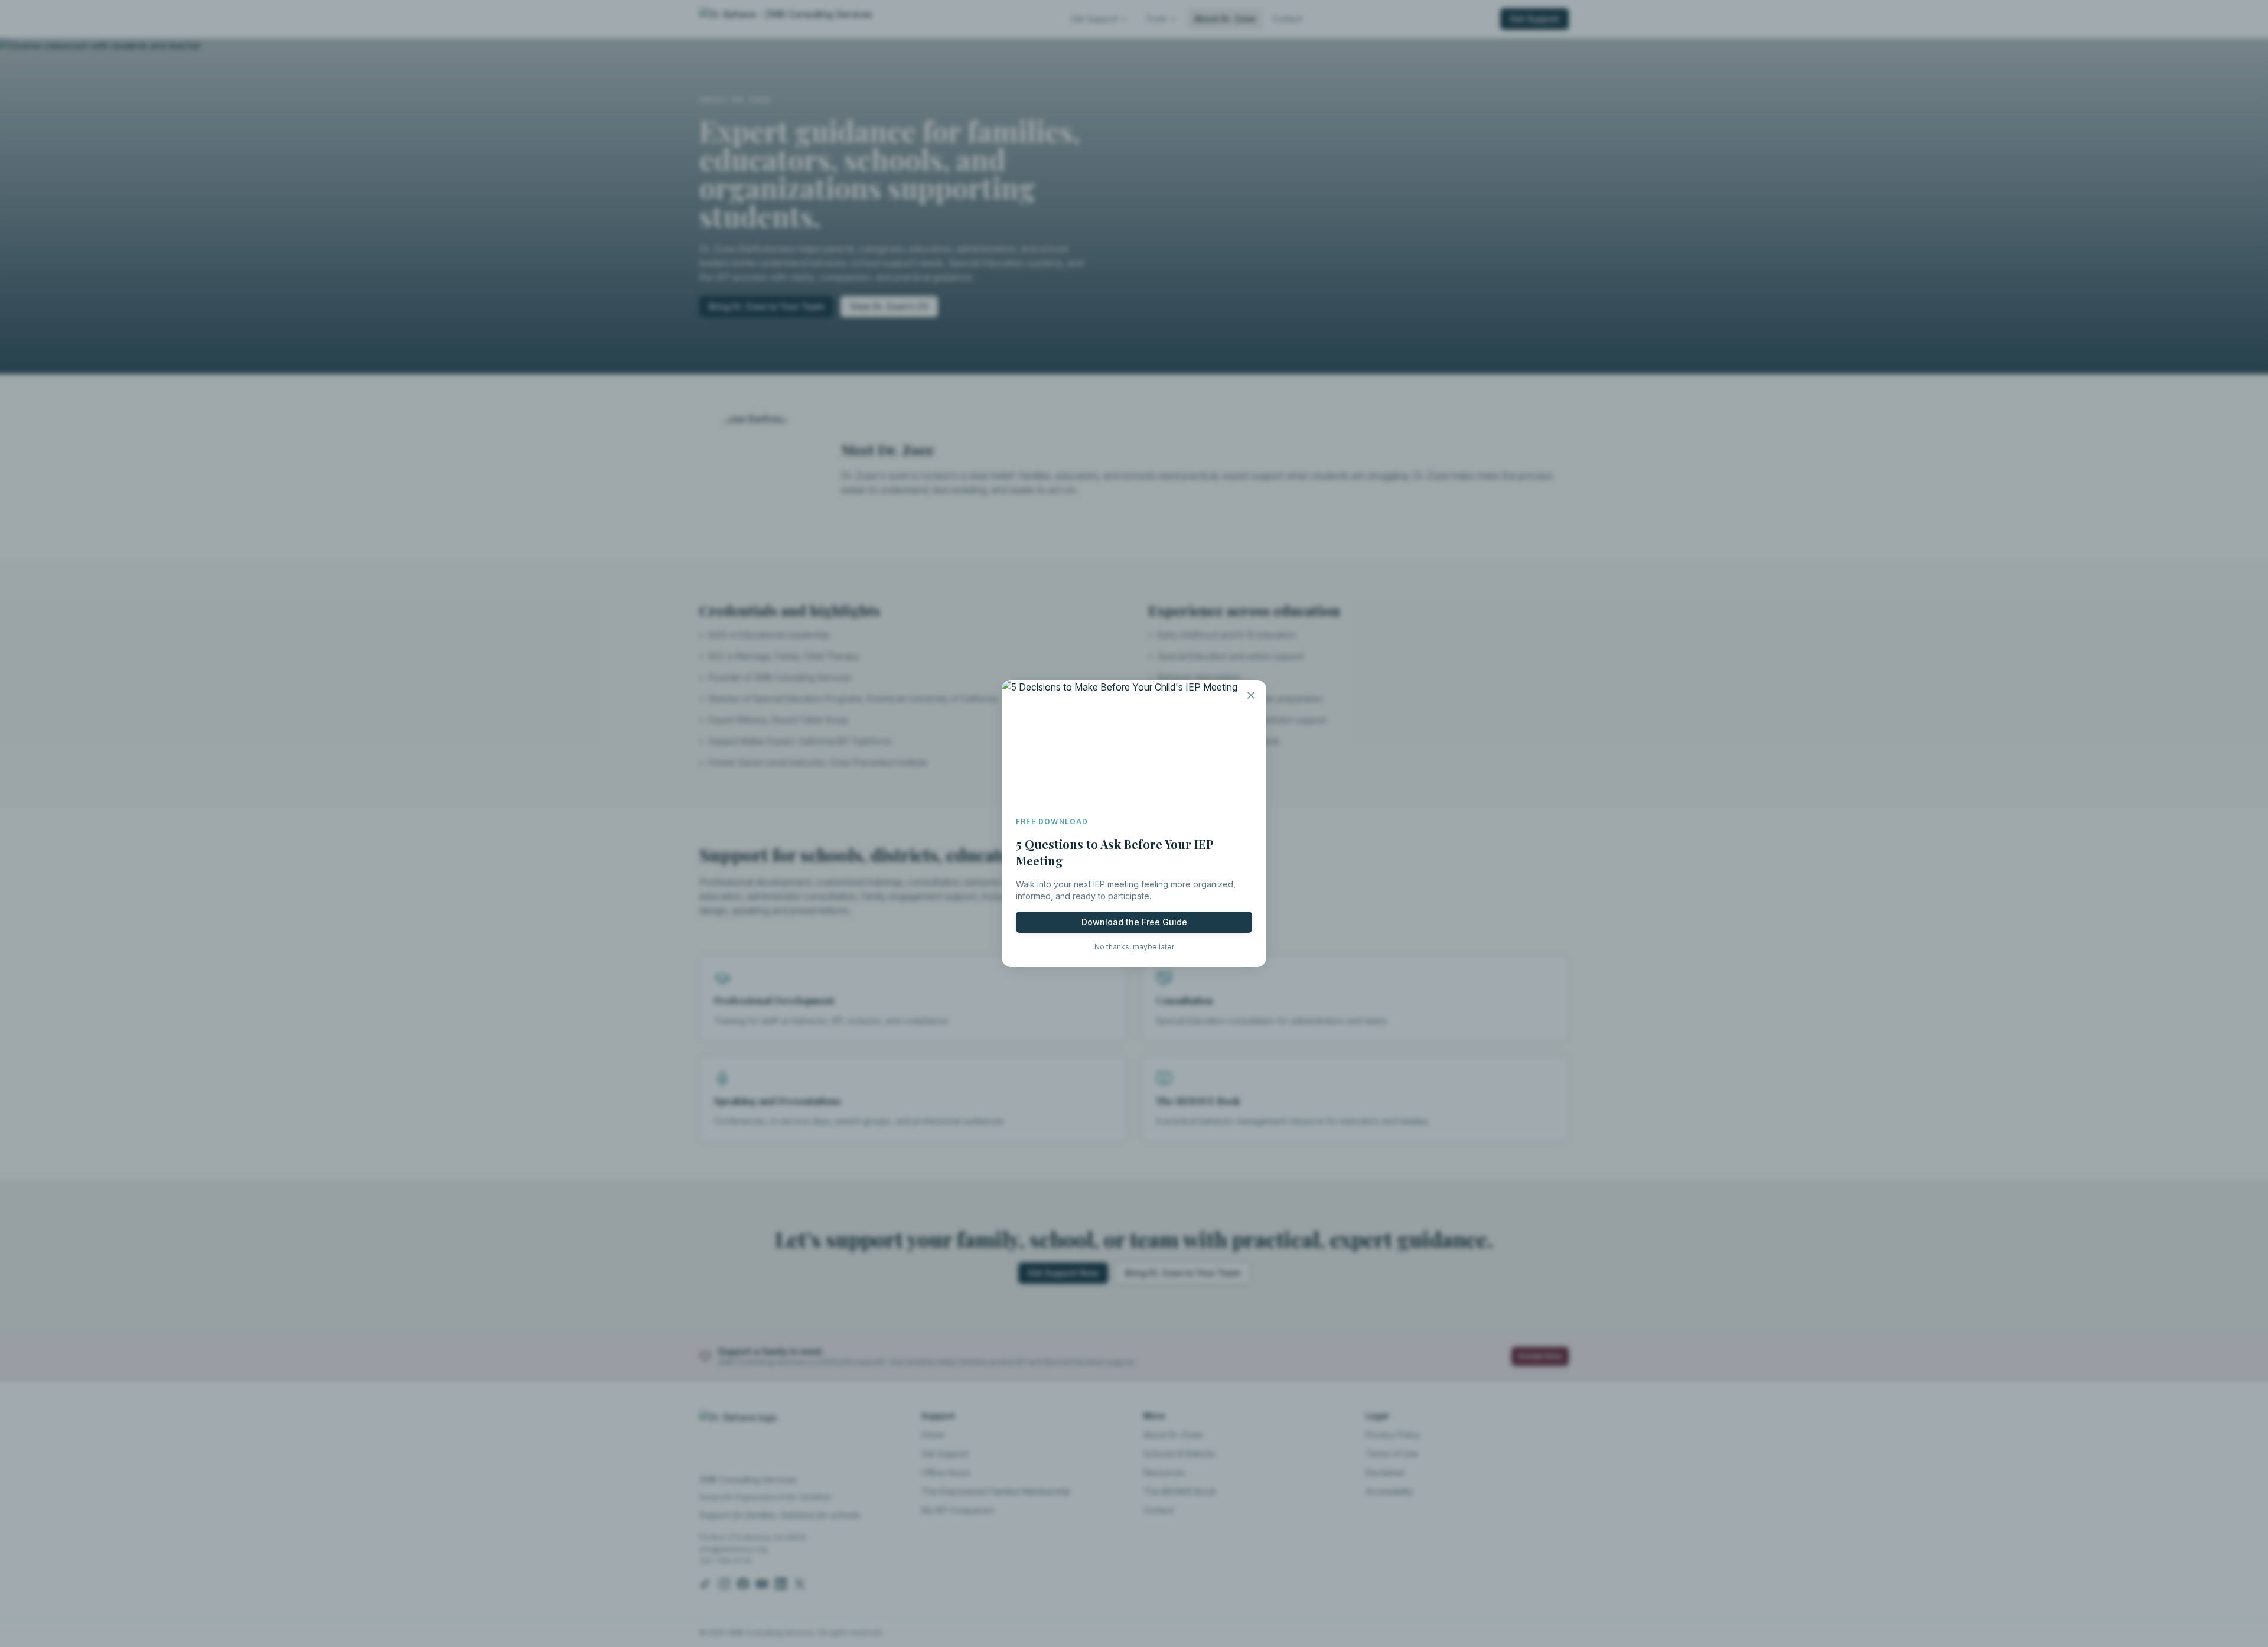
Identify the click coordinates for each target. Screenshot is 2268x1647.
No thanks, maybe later (1134, 947)
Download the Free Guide (1134, 922)
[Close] (1251, 695)
